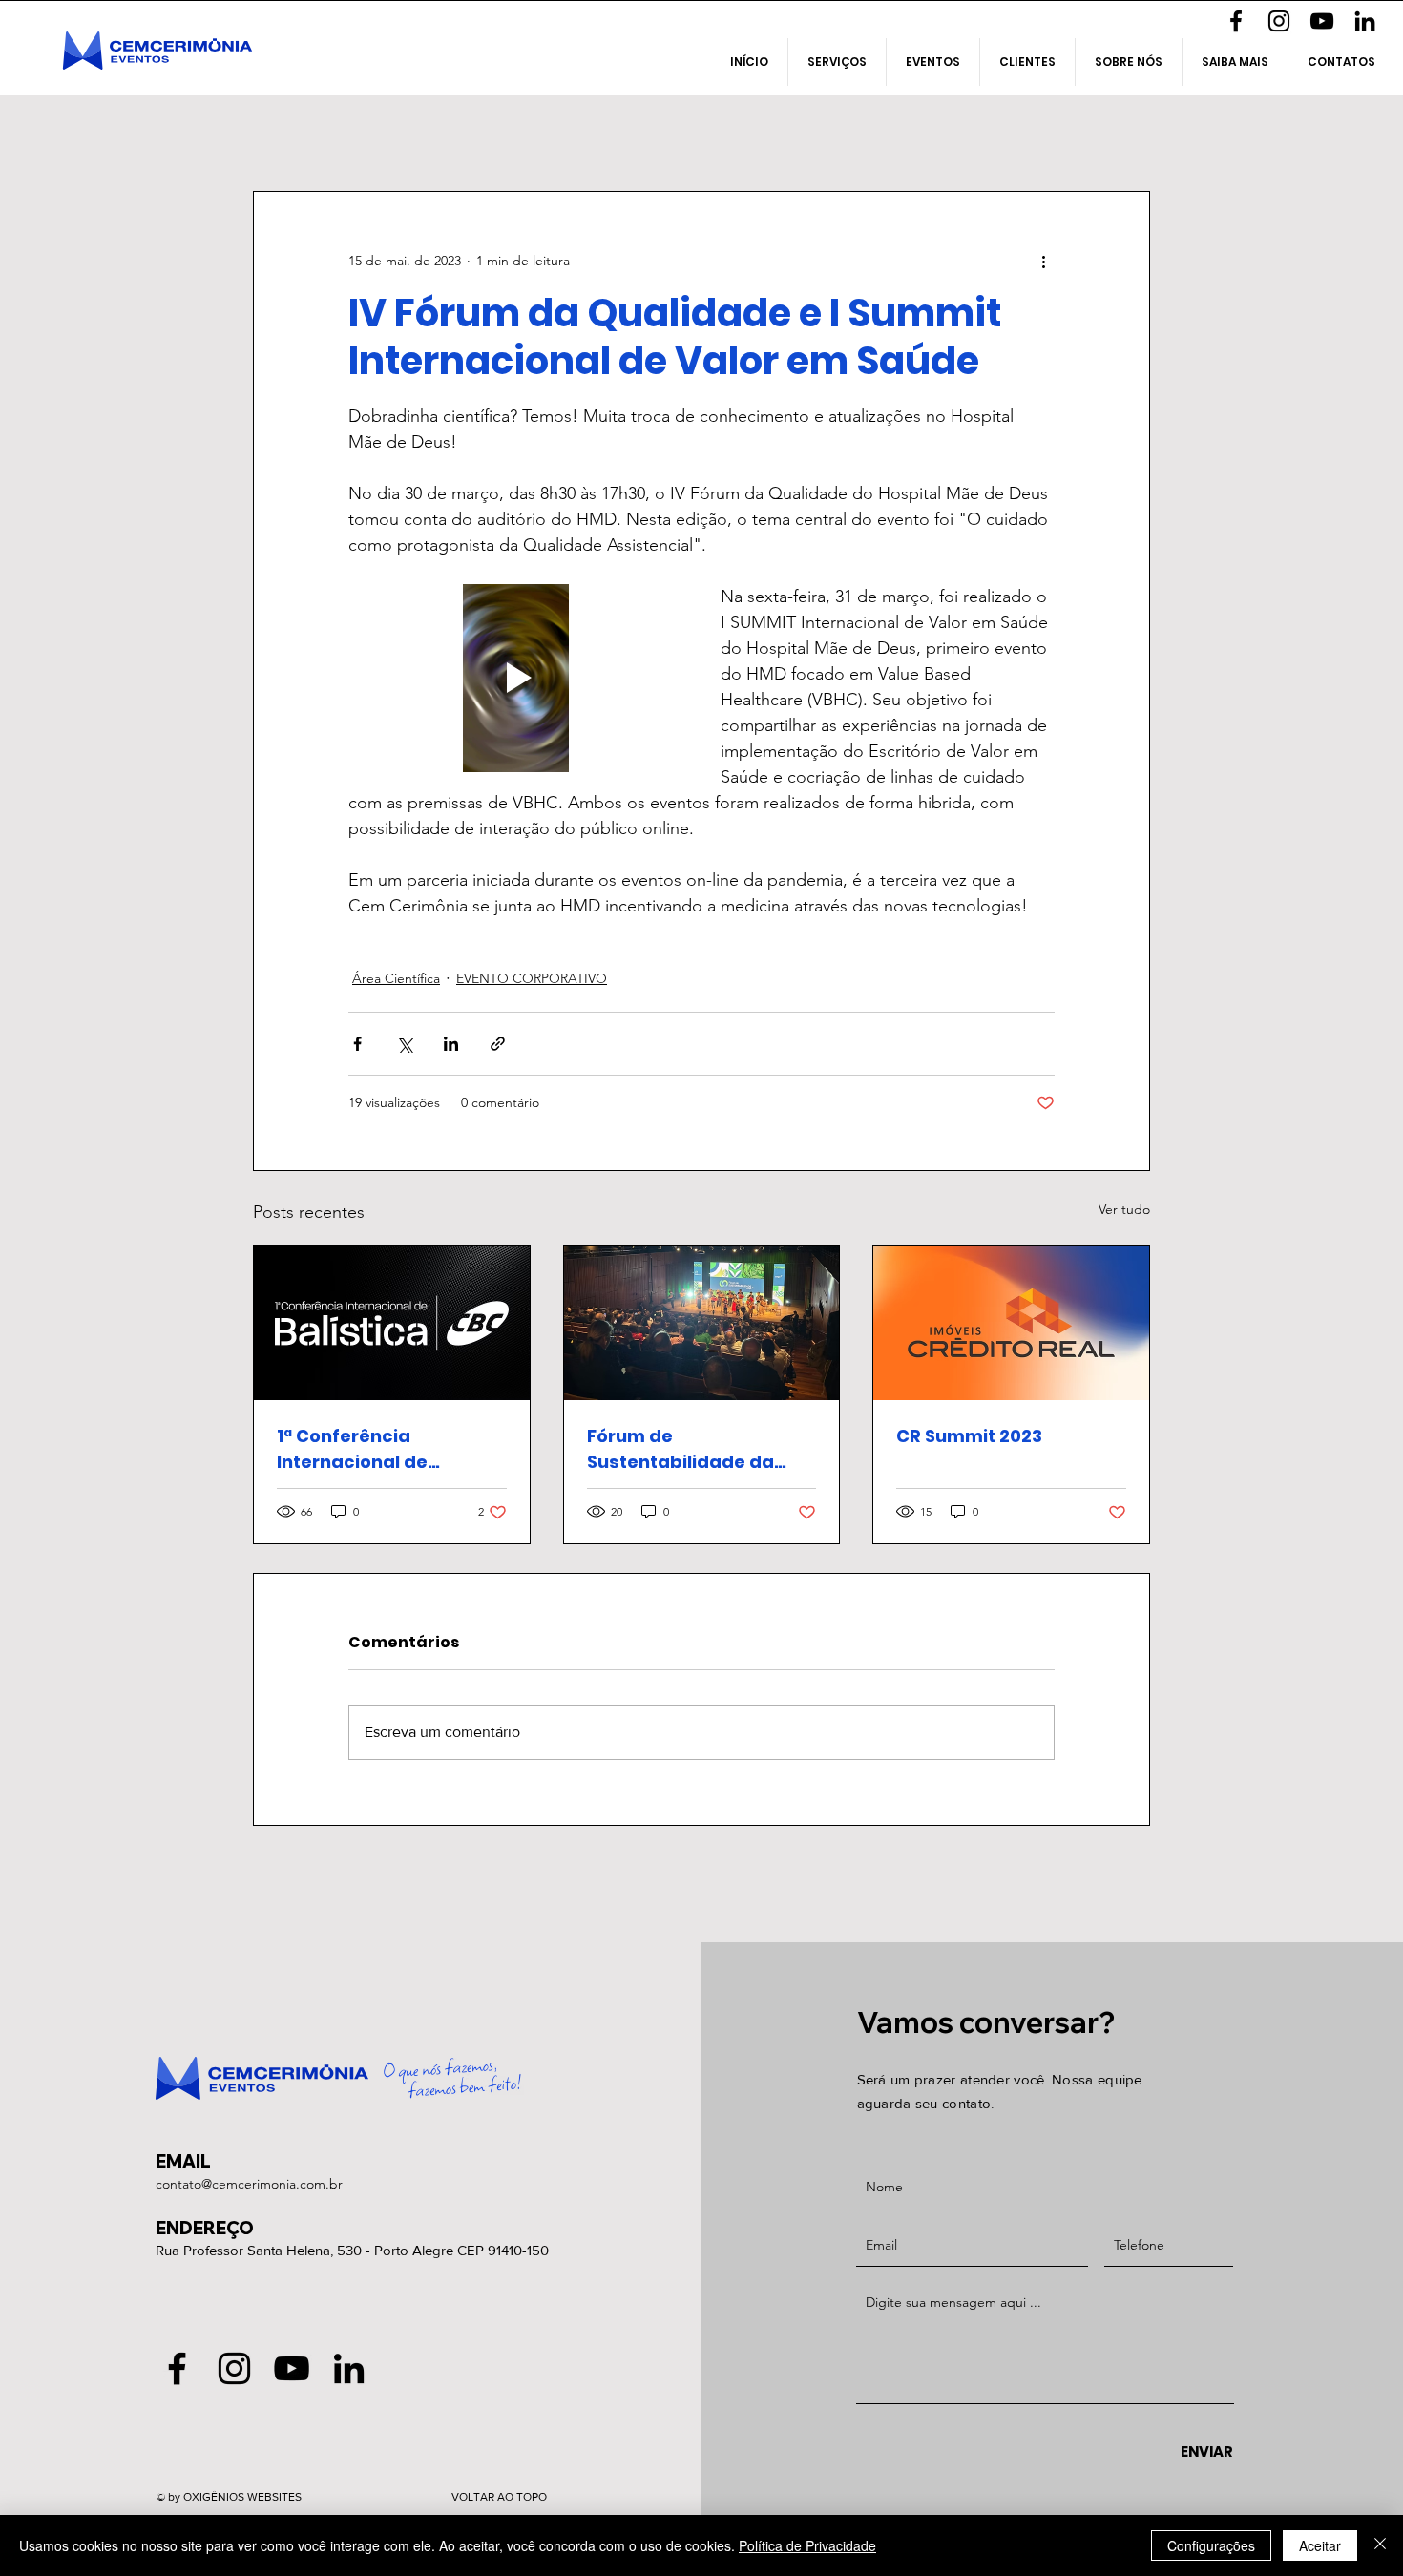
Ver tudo (1124, 1209)
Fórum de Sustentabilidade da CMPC (681, 1449)
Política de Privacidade (807, 2545)
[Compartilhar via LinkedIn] (451, 1044)
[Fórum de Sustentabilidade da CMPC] (702, 1323)
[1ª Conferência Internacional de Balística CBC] (392, 1323)
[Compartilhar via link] (498, 1044)
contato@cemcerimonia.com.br (249, 2184)
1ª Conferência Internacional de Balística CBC (352, 1449)
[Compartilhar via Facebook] (357, 1044)
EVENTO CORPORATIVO (532, 978)
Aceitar (1320, 2545)
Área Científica (396, 978)
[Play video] (515, 678)
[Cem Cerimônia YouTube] (1322, 21)
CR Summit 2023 (969, 1436)
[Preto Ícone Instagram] (1279, 21)
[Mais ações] (1043, 261)
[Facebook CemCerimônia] (1236, 21)
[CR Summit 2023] (1011, 1323)
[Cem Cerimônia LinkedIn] (1365, 21)
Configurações (1211, 2545)
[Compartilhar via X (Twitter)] (404, 1044)
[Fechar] (1380, 2545)
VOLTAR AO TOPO (499, 2497)
